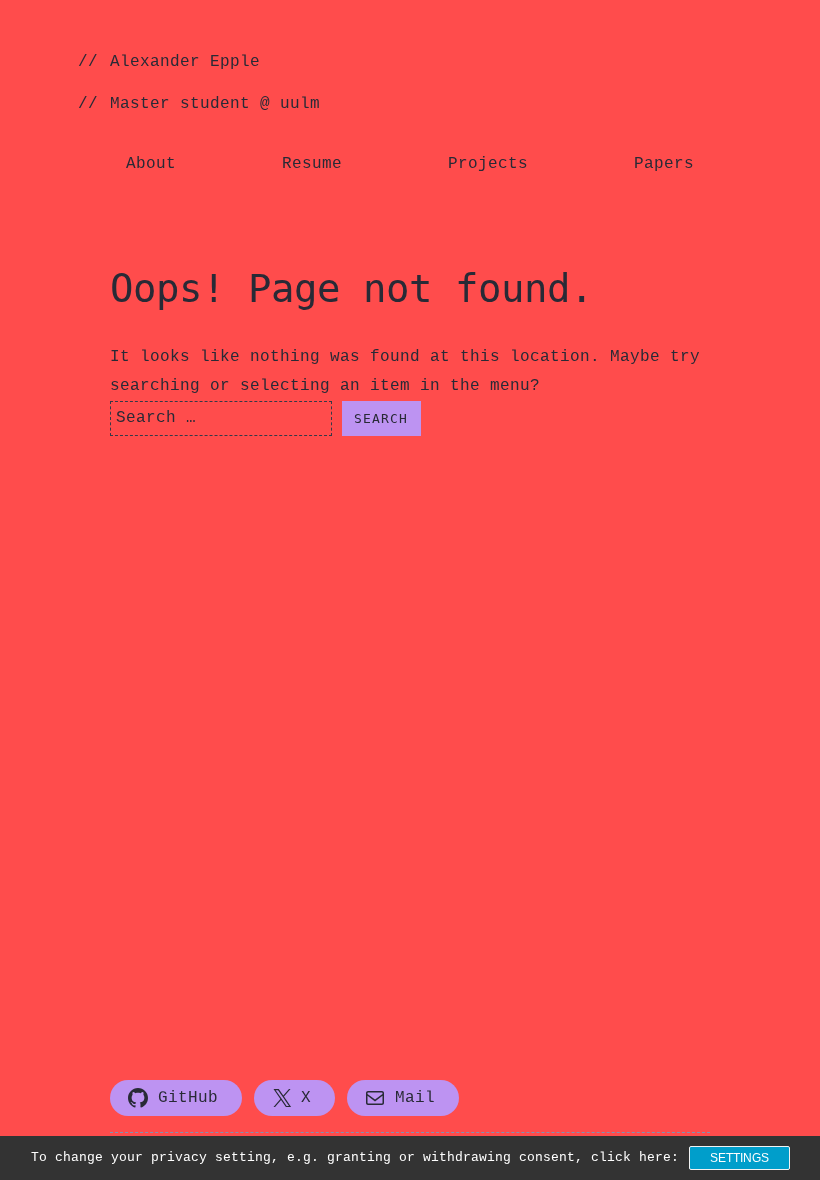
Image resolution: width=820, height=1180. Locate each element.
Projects (488, 164)
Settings (739, 1158)
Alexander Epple (185, 62)
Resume (312, 164)
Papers (664, 164)
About (151, 164)
